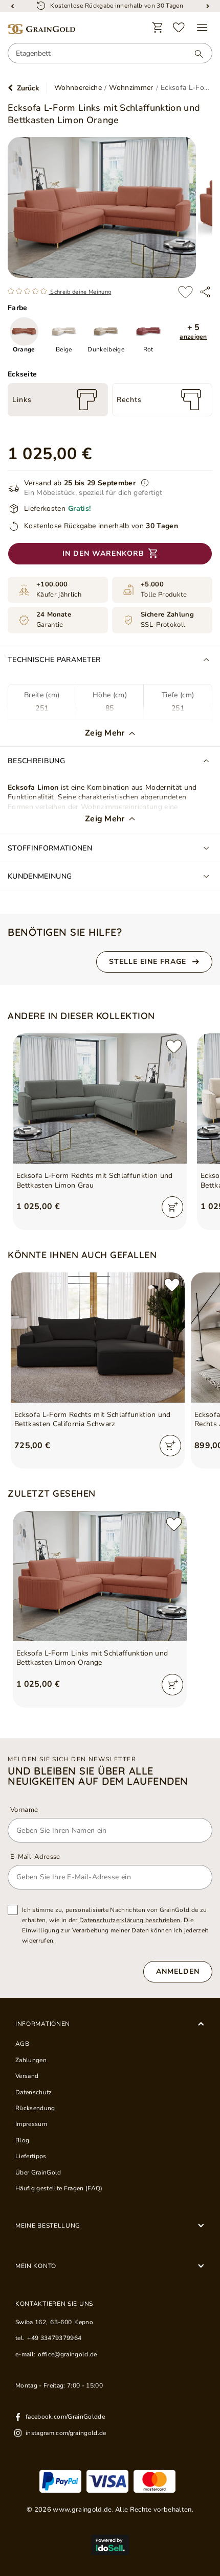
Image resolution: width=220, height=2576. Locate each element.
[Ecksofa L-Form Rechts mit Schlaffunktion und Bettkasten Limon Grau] (100, 1098)
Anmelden (178, 1971)
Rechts (129, 400)
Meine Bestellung (48, 2226)
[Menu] (202, 28)
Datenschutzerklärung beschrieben (130, 1920)
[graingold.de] (41, 29)
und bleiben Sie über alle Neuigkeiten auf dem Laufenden (98, 1776)
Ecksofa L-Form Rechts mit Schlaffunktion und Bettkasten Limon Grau (95, 1180)
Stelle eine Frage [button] (148, 962)
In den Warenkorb (103, 553)
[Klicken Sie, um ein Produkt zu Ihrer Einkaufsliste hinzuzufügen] (185, 292)
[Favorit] (179, 28)
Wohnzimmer (131, 88)
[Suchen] (194, 54)
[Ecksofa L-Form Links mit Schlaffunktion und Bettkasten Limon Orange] (100, 1576)
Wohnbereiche (78, 88)
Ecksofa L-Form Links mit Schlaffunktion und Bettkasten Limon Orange (92, 1658)
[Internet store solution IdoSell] (110, 2545)
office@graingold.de (67, 2354)
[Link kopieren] (205, 292)
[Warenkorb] (158, 28)
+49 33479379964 (54, 2338)
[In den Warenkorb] (172, 1207)
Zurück (28, 88)
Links (22, 400)
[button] (193, 332)
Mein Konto (36, 2266)
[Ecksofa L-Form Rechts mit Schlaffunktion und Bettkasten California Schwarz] (98, 1338)
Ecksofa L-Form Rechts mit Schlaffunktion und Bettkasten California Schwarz (93, 1420)
